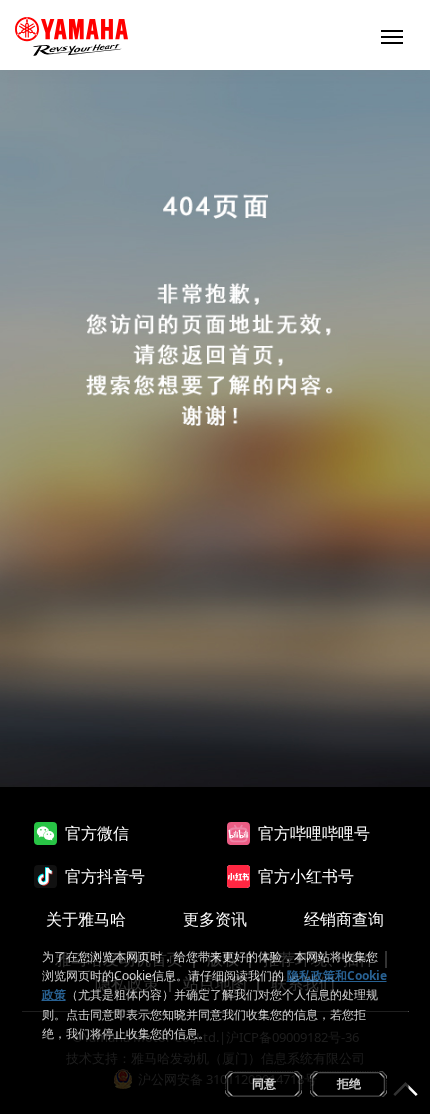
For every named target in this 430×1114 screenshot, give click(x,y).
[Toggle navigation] (392, 35)
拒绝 (349, 1083)
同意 (264, 1083)
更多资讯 (215, 919)
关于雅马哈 (86, 919)
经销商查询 (344, 919)
